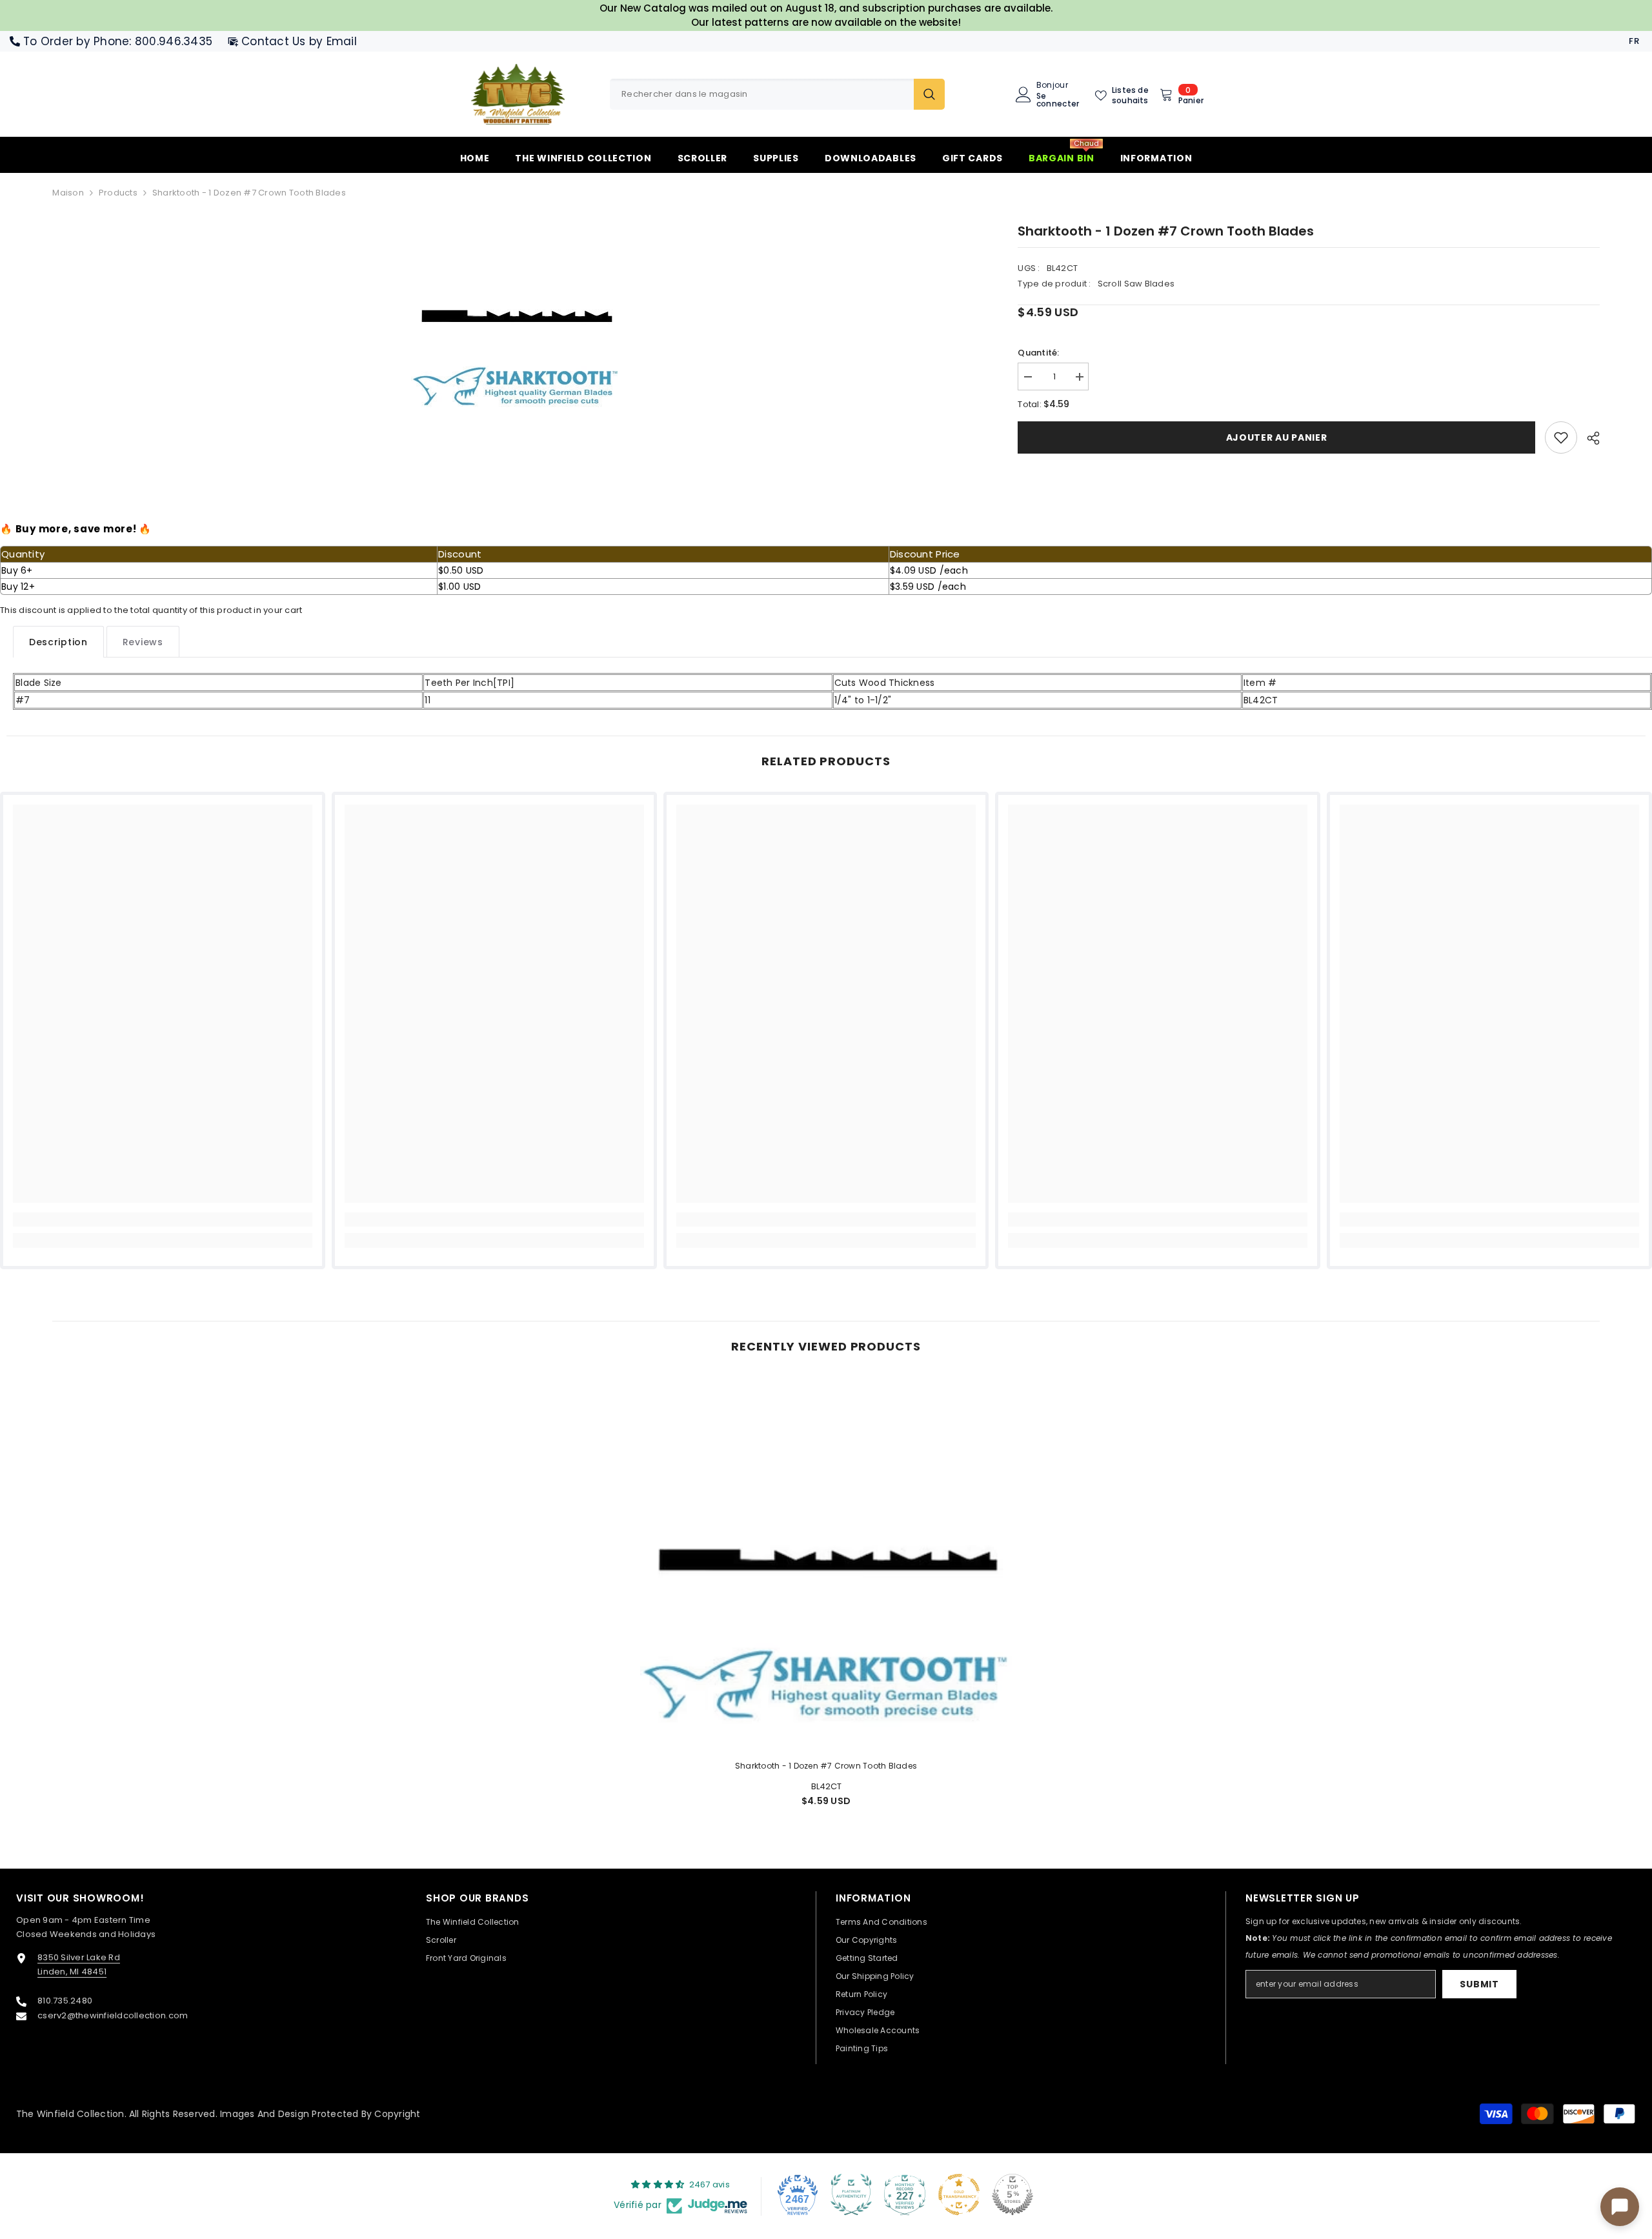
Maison (68, 193)
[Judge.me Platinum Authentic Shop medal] (851, 2194)
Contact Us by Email (299, 41)
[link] (1561, 437)
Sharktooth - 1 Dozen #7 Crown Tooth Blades (826, 1766)
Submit (1479, 1984)
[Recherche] (777, 94)
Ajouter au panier (1277, 437)
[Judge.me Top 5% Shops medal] (1012, 2194)
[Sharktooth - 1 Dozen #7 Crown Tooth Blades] (826, 1563)
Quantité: (1038, 353)
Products (118, 193)
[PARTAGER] (1588, 438)
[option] (516, 318)
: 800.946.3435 (171, 41)
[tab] (58, 642)
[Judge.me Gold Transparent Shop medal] (959, 2194)
